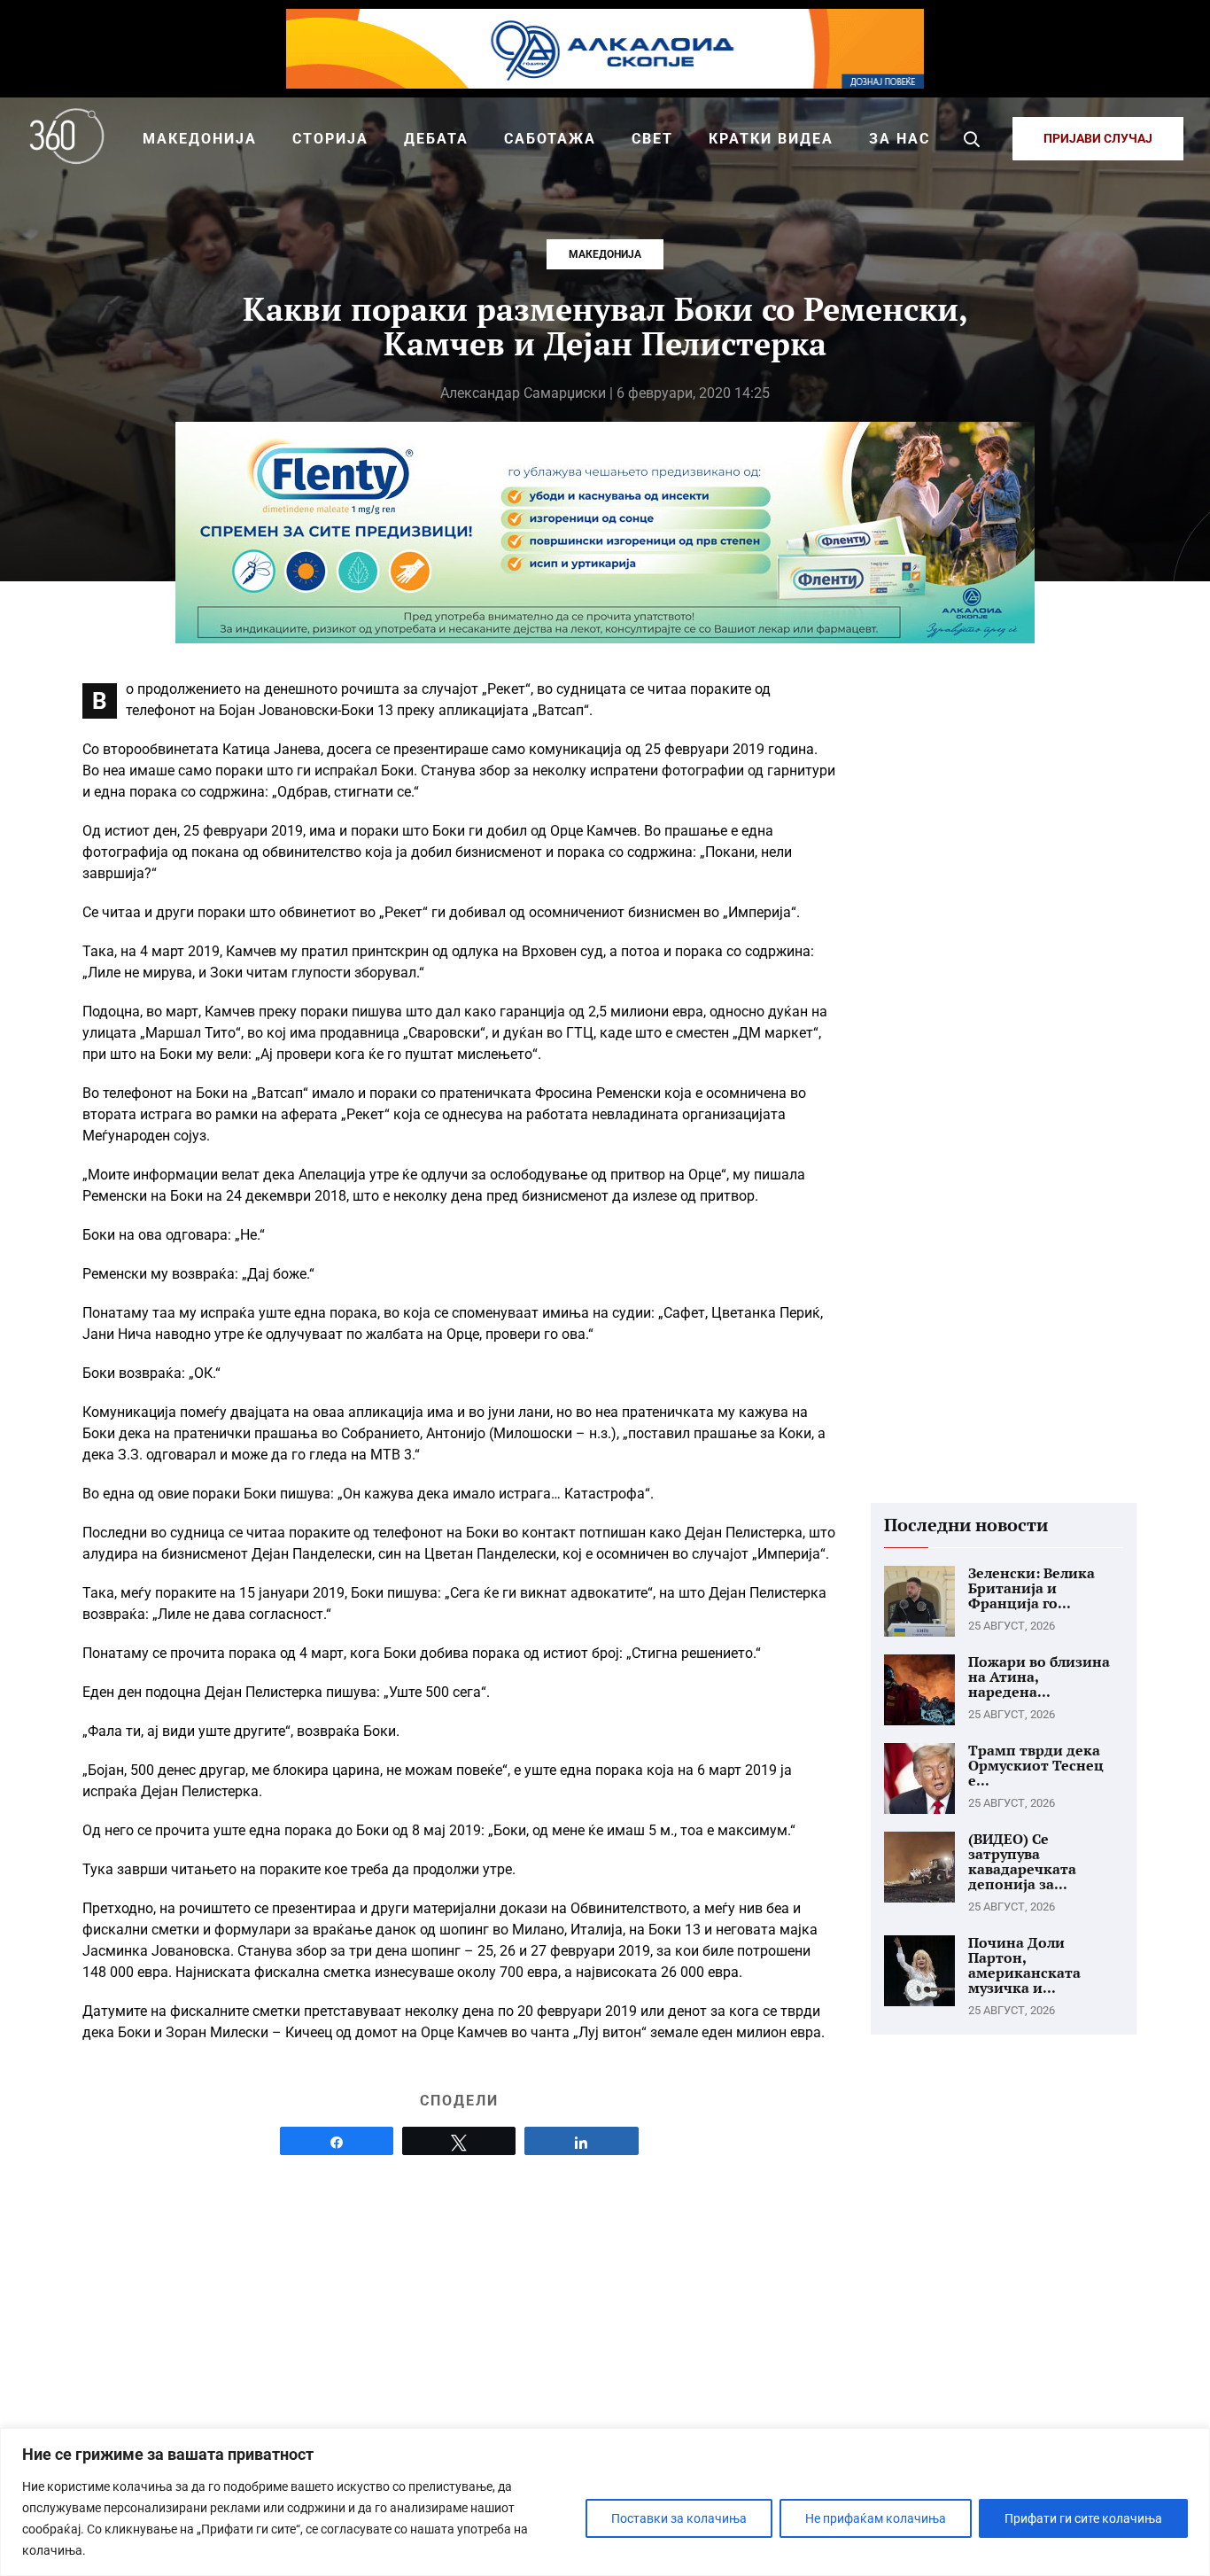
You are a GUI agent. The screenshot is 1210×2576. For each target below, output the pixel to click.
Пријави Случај (1098, 138)
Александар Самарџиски (523, 393)
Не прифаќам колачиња (876, 2518)
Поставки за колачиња (679, 2518)
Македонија (605, 254)
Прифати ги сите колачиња (1083, 2518)
